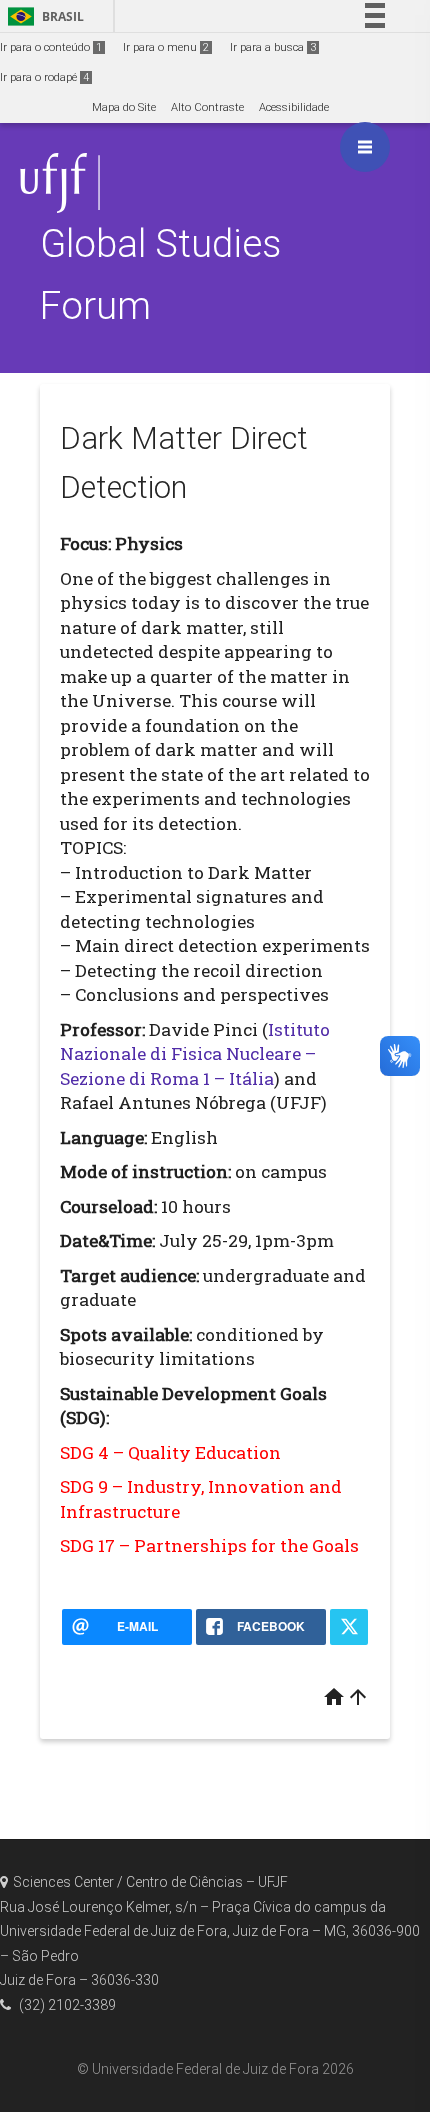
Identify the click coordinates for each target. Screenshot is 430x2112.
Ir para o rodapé (44, 77)
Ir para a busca (273, 47)
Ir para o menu (166, 47)
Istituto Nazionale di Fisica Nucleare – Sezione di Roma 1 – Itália (195, 1054)
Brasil (42, 16)
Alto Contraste (207, 107)
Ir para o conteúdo (51, 47)
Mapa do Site (124, 107)
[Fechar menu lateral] (365, 147)
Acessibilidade (294, 107)
